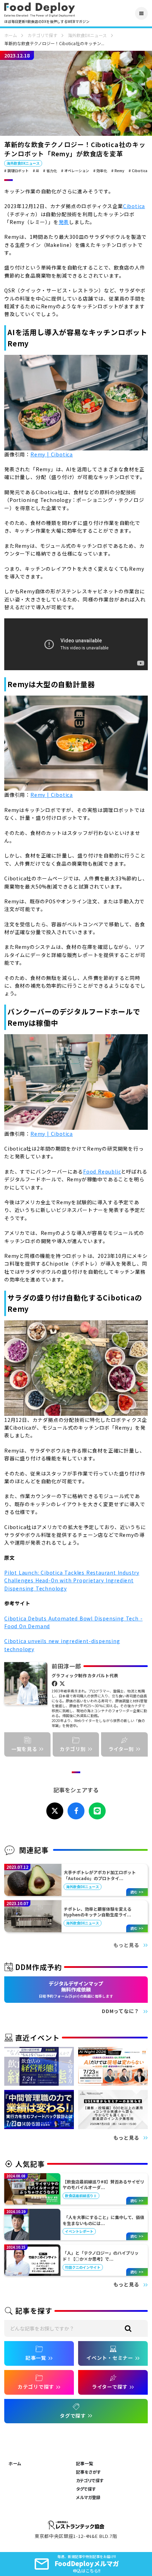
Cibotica (134, 206)
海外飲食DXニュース (87, 35)
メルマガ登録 (88, 2497)
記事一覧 (84, 2463)
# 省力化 (50, 171)
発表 (64, 222)
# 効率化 (100, 171)
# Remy (118, 171)
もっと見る (127, 1945)
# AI (36, 171)
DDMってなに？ (121, 2011)
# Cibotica (138, 171)
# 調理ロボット (16, 171)
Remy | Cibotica (52, 454)
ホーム (11, 35)
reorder (141, 13)
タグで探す (86, 2489)
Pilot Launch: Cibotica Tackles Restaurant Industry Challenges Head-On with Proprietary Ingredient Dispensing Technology (72, 1580)
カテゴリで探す (42, 35)
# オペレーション (75, 171)
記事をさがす (88, 2472)
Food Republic (102, 1171)
